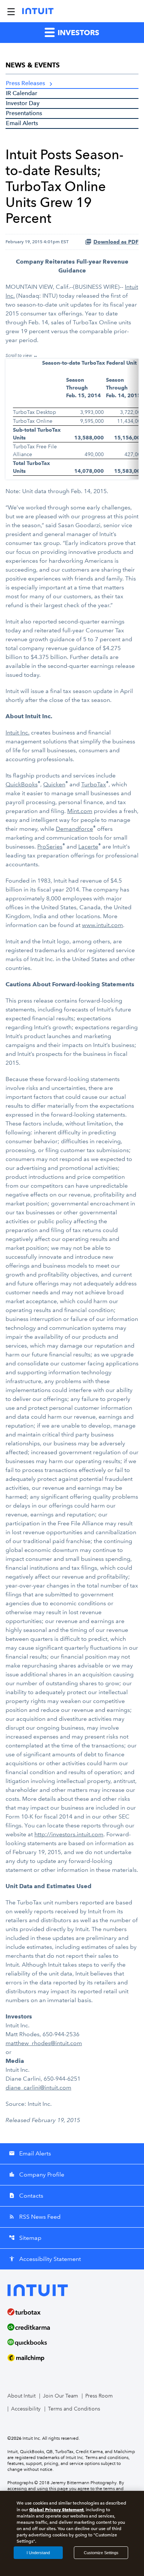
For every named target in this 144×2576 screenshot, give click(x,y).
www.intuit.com (102, 925)
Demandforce (74, 829)
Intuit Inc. (18, 732)
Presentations (24, 113)
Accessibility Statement (45, 2259)
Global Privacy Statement (56, 2510)
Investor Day (23, 103)
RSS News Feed (35, 2217)
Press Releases (25, 83)
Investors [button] (78, 33)
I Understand (38, 2553)
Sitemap (25, 2238)
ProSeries (50, 847)
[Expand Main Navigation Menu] (11, 11)
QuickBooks (22, 784)
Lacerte (88, 847)
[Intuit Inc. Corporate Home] (38, 11)
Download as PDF (116, 242)
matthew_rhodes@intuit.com (44, 2043)
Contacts (26, 2196)
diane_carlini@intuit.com (38, 2087)
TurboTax (94, 784)
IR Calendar (22, 93)
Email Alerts (22, 123)
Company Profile (37, 2174)
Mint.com (80, 811)
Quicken (54, 784)
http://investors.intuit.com (69, 1834)
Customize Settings (101, 2553)
